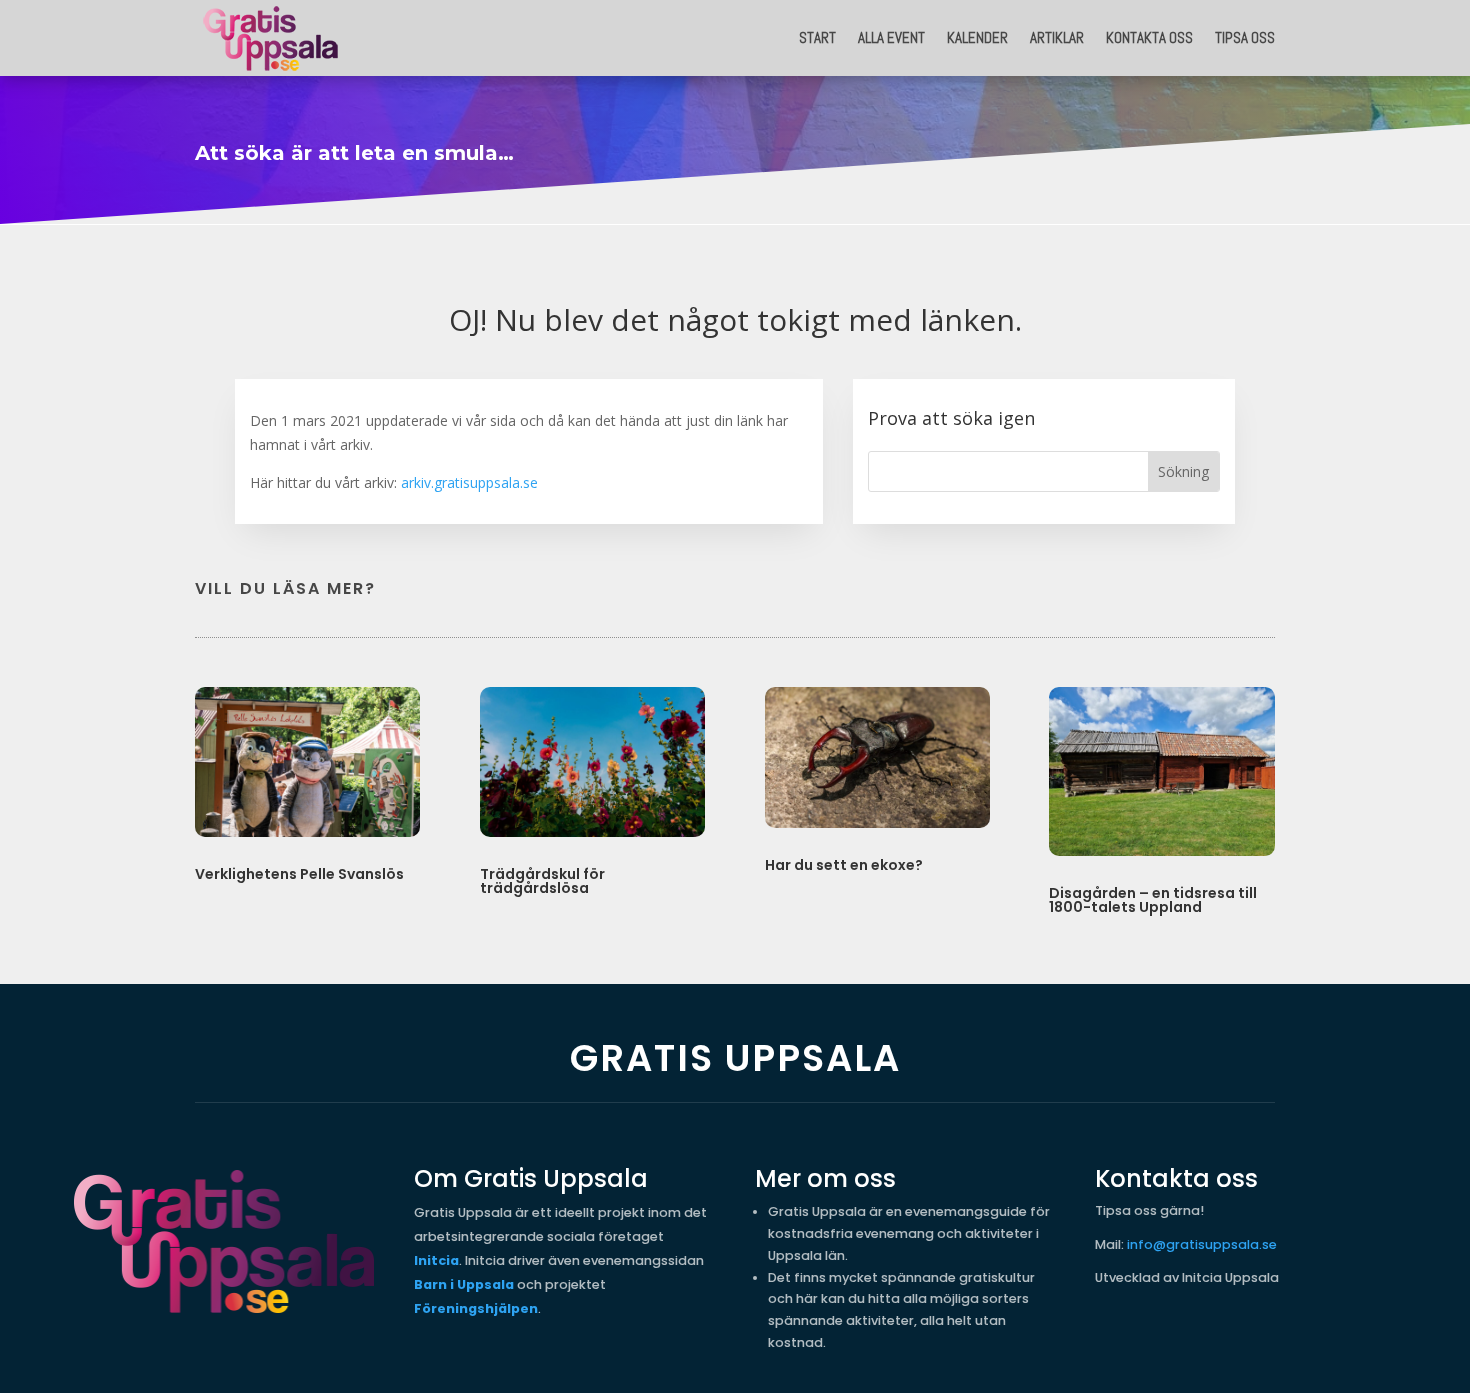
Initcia (436, 1260)
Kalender (977, 37)
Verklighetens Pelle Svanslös (299, 874)
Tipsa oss (1245, 37)
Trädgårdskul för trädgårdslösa (542, 881)
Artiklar (1057, 37)
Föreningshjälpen (476, 1308)
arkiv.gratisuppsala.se (469, 482)
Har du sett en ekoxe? (844, 865)
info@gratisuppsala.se (1202, 1244)
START (817, 37)
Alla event (891, 37)
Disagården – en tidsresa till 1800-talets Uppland (1153, 900)
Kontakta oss (1149, 37)
